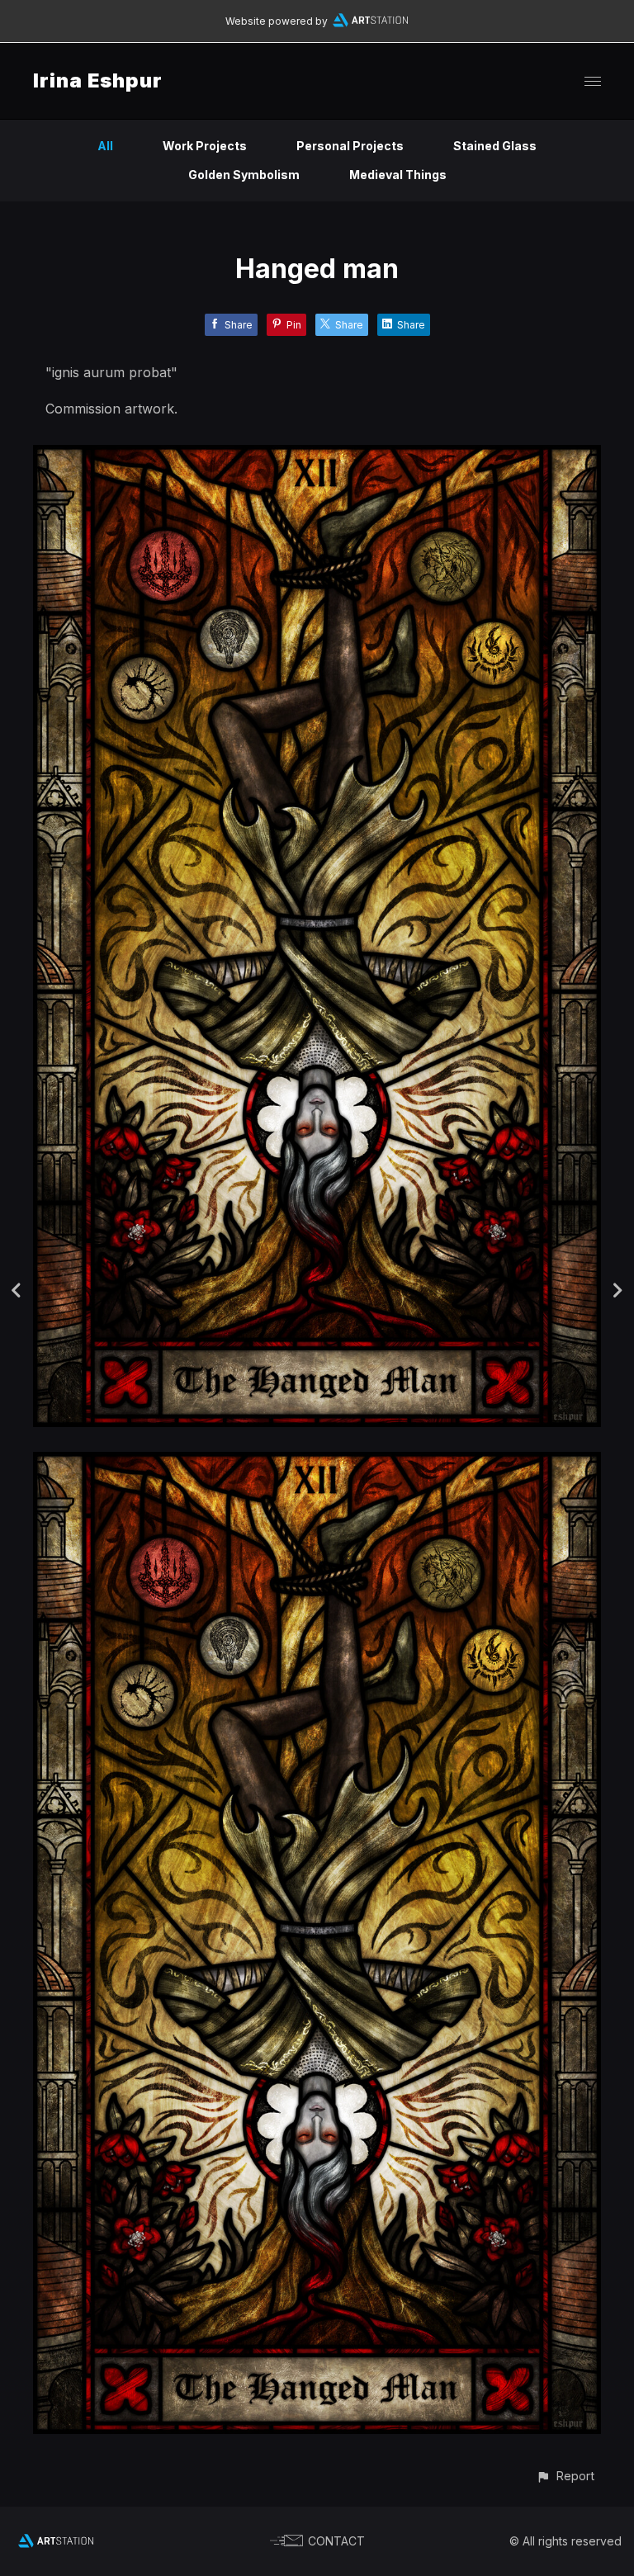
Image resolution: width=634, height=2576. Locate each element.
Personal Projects (350, 146)
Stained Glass (495, 146)
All (105, 146)
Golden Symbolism (244, 175)
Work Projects (205, 146)
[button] (565, 2476)
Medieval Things (398, 175)
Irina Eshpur (98, 80)
